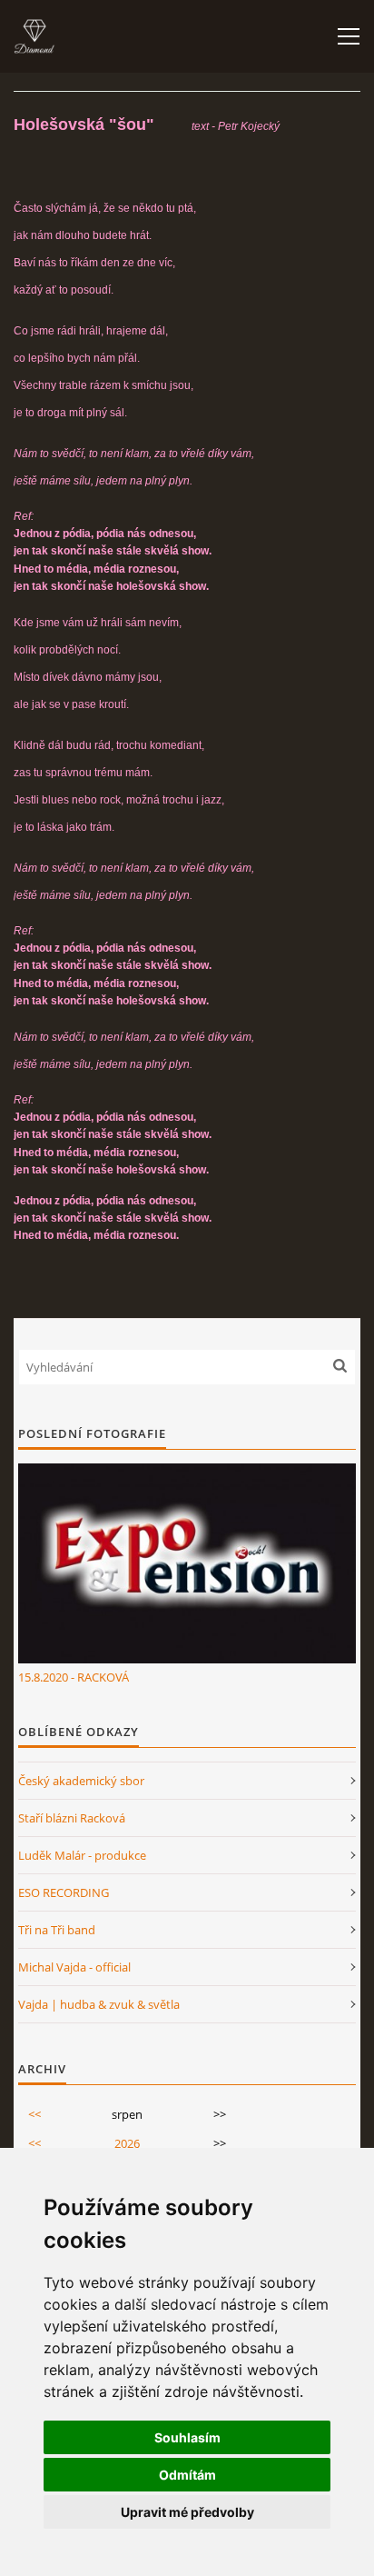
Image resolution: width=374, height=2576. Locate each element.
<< (34, 2114)
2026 (127, 2143)
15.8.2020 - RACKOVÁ (74, 1677)
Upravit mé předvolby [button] (187, 2512)
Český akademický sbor (81, 1781)
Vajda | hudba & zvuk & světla (99, 2004)
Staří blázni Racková (72, 1818)
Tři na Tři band (57, 1930)
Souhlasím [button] (187, 2437)
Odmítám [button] (187, 2475)
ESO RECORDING (64, 1892)
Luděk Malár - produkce (82, 1855)
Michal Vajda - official (74, 1967)
